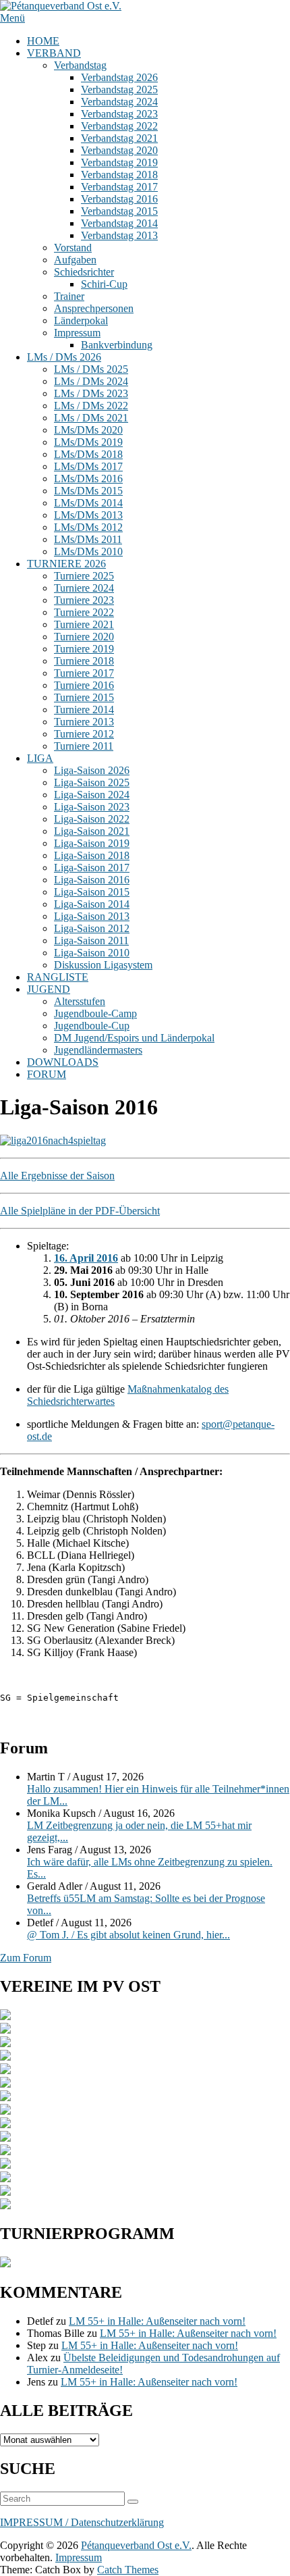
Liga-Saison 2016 (92, 880)
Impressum (77, 333)
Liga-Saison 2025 (92, 782)
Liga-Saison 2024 (92, 795)
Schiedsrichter (84, 272)
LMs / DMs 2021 (91, 418)
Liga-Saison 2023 (92, 807)
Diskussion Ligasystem (103, 965)
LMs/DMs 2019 (88, 442)
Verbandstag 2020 (119, 150)
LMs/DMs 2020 (88, 430)
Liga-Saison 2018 (92, 855)
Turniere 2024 (84, 588)
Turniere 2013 (84, 722)
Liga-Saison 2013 (92, 916)
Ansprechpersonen (94, 308)
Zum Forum (26, 1958)
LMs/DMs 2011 (88, 539)
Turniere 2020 (84, 637)
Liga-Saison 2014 (92, 904)
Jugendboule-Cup (92, 1026)
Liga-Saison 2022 (92, 819)
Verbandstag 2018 (119, 175)
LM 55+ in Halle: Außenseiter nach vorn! (157, 2321)
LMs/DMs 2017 (88, 466)
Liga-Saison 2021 (92, 831)
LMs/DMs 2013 (88, 515)
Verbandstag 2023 (119, 114)
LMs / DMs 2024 (91, 381)
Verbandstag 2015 (119, 211)
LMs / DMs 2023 (91, 393)
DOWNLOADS (63, 1062)
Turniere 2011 (84, 746)
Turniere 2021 (84, 624)
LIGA (40, 758)
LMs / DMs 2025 (91, 369)
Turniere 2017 (84, 673)
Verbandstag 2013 (119, 235)
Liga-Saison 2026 (92, 770)
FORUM (47, 1074)
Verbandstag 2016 (119, 199)
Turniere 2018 (84, 661)
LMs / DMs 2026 (64, 357)
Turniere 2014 (84, 710)
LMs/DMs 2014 (88, 503)
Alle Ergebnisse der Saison (57, 1176)
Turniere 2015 (84, 697)
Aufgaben (75, 260)
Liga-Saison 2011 (91, 941)
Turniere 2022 (84, 612)
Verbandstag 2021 (119, 138)
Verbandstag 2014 (119, 223)
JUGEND (49, 989)
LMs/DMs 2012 (88, 527)
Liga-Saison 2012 (92, 928)
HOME (43, 41)
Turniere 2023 (84, 600)
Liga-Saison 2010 (92, 953)
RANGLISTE (58, 977)
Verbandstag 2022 (119, 126)
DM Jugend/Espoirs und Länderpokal (134, 1038)
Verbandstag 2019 (119, 162)
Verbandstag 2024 (119, 102)
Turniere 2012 (84, 734)
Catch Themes (128, 2570)
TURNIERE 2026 (66, 564)
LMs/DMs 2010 (88, 551)
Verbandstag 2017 (119, 187)
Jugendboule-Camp (95, 1013)
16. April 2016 (86, 1258)
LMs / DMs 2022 (91, 406)
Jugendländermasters (98, 1050)
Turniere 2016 (84, 685)
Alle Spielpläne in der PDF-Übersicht (80, 1211)
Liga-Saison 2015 (92, 892)
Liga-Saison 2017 (92, 868)
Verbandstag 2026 (119, 77)
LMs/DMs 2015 (88, 491)
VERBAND (54, 53)
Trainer (69, 296)
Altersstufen (80, 1001)
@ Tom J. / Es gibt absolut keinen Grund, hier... (128, 1935)
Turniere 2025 (84, 576)
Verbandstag (80, 65)
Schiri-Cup (104, 284)
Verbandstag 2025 (119, 89)
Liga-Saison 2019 (92, 843)
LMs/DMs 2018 (88, 454)
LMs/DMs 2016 (88, 479)
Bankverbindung (117, 345)
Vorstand (73, 248)
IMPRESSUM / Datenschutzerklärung (82, 2522)
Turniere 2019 (84, 649)
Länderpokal (81, 320)
